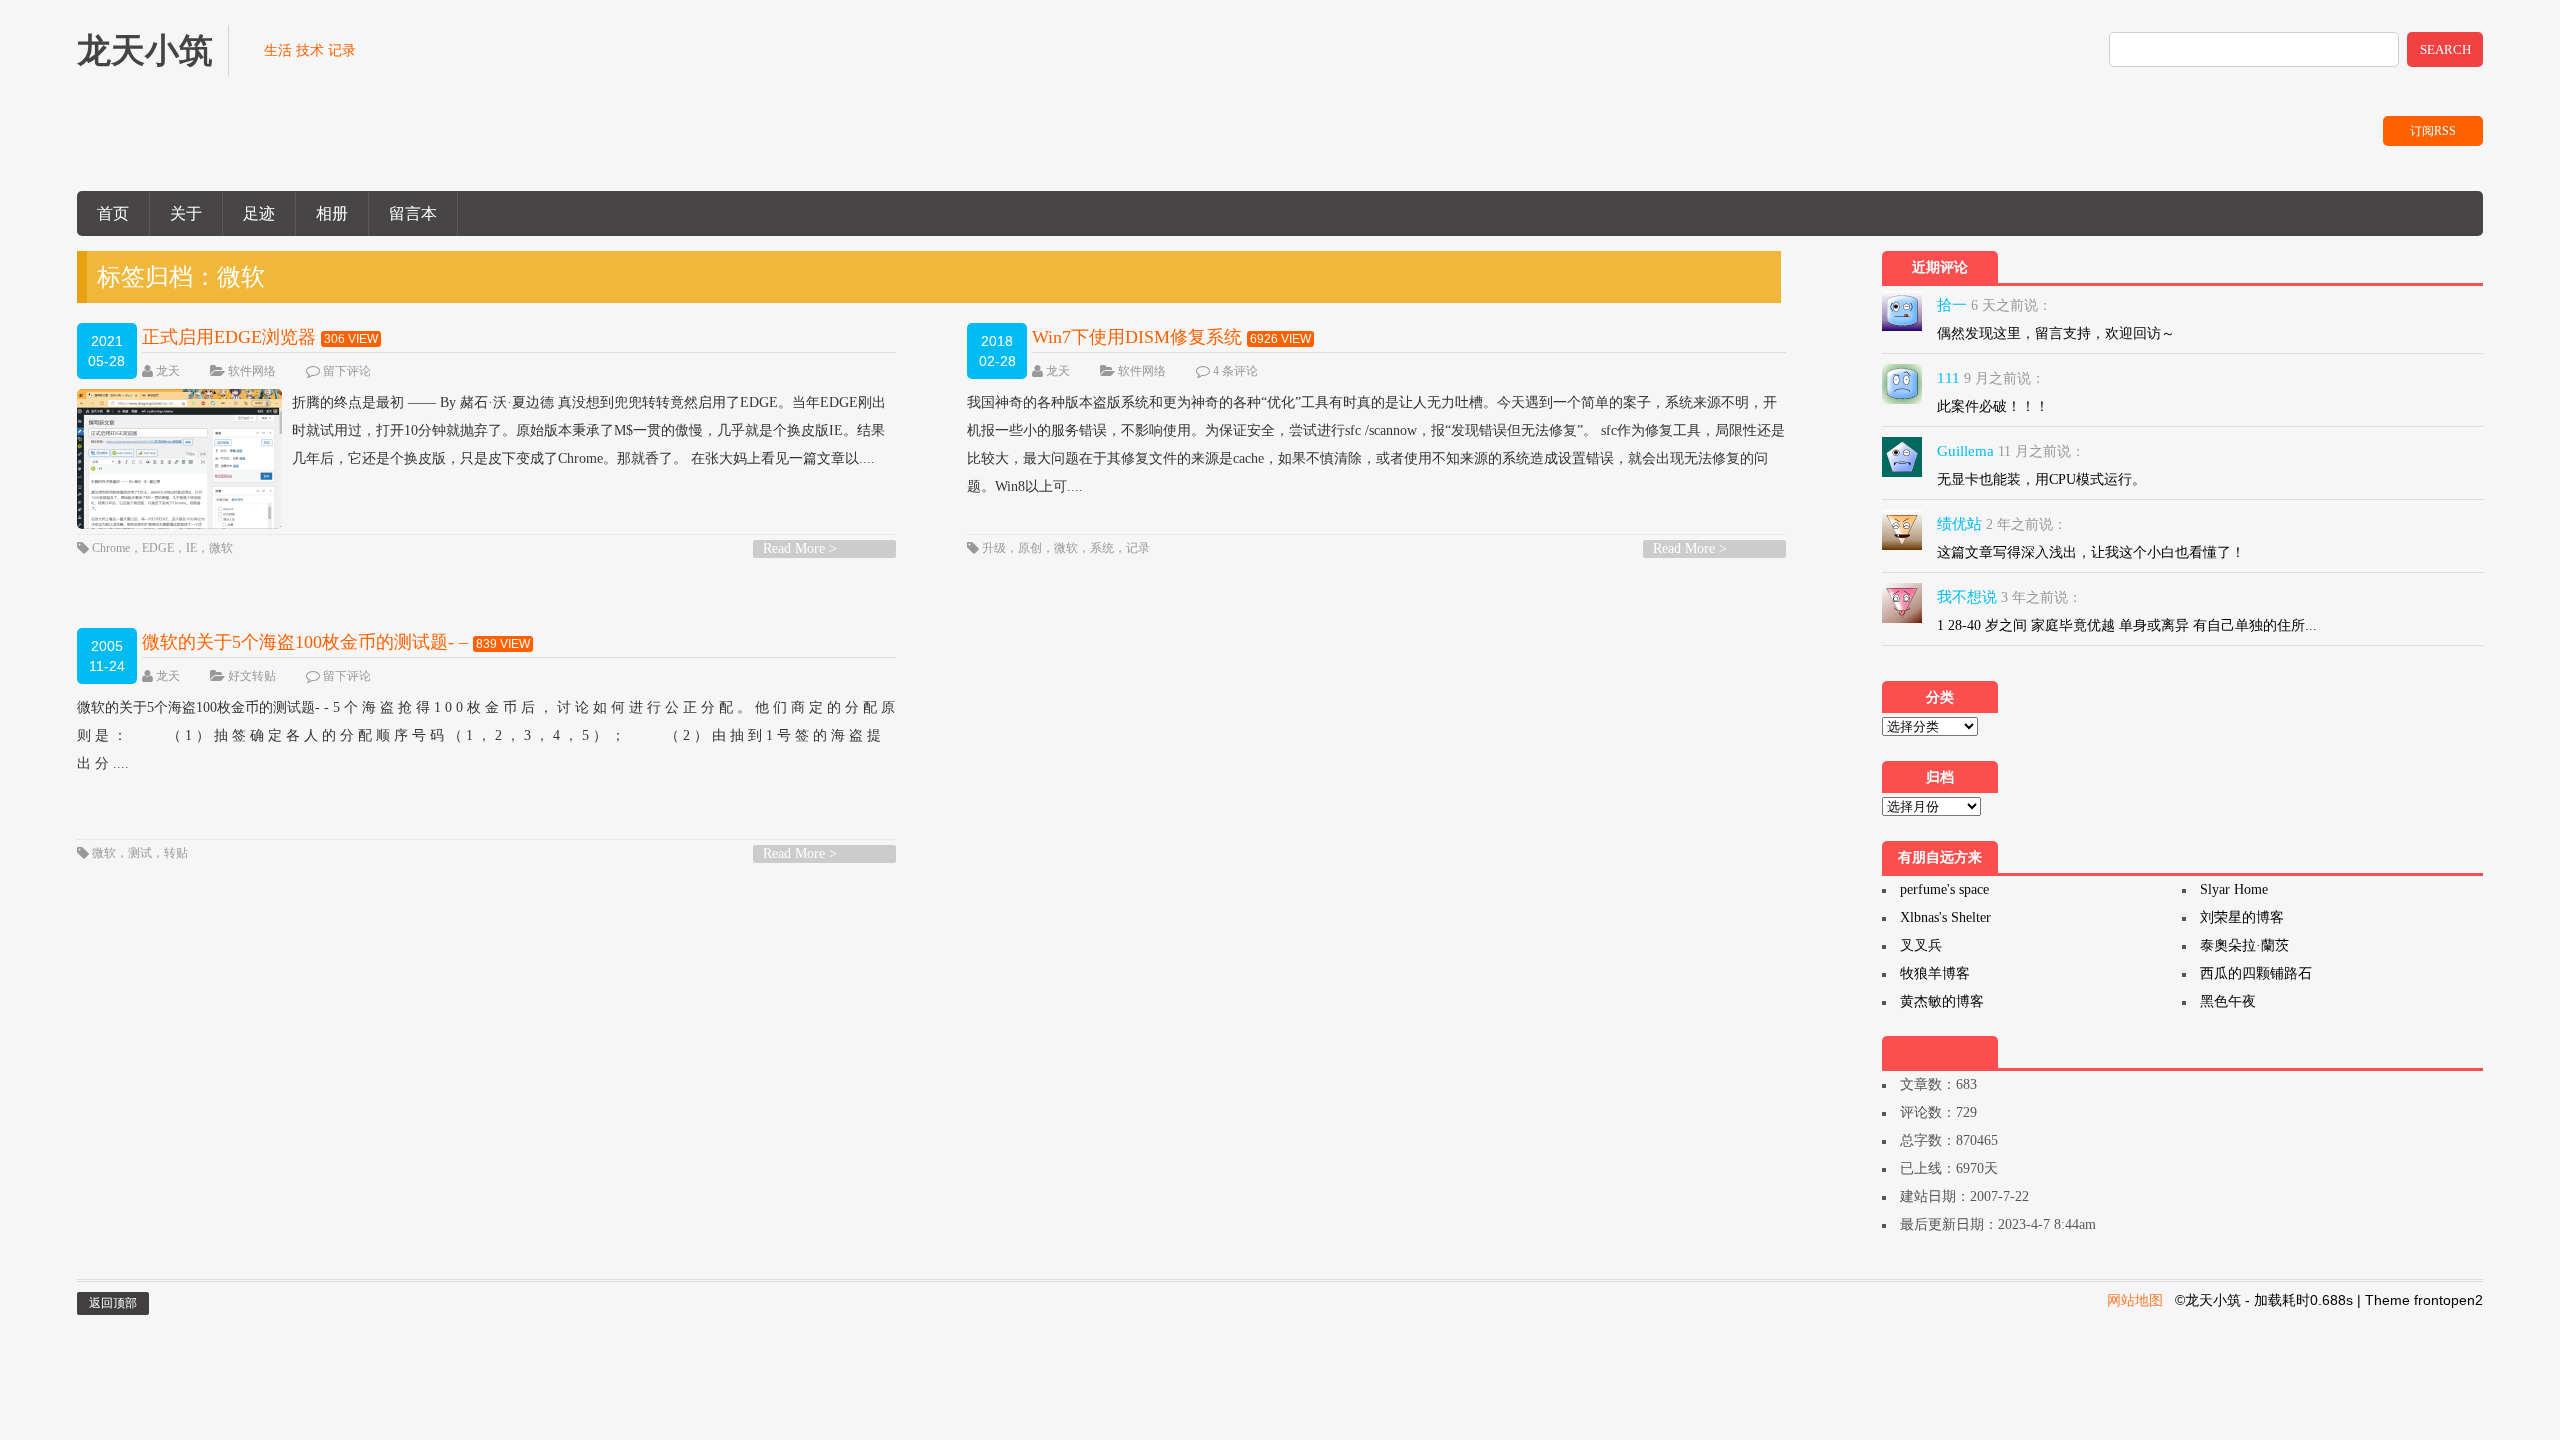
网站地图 (2135, 1300)
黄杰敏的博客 (1942, 1001)
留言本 (413, 213)
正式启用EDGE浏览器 (229, 337)
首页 (113, 213)
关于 (186, 213)
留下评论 (347, 371)
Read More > (800, 548)
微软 (221, 548)
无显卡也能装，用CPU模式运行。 (2041, 479)
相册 (332, 213)
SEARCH (2445, 49)
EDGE (158, 548)
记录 (1138, 548)
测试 (140, 853)
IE (191, 548)
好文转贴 (252, 676)
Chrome (111, 548)
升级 (994, 548)
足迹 (259, 213)
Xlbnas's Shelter (1945, 917)
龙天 (168, 371)
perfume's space (1944, 889)
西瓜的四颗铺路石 (2256, 973)
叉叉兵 (1921, 945)
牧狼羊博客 (1935, 973)
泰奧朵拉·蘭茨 (2244, 945)
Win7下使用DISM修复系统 (1137, 337)
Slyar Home (2234, 889)
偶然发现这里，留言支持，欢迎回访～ (2056, 333)
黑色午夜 (2228, 1001)
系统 (1102, 548)
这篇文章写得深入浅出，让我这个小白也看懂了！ (2091, 552)
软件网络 (252, 371)
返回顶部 (113, 1303)
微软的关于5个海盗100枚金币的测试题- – (305, 642)
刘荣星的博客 (2242, 917)
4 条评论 (1235, 371)
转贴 (176, 853)
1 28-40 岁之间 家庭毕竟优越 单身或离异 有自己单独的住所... (2127, 625)
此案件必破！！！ (1993, 406)
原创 (1030, 548)
